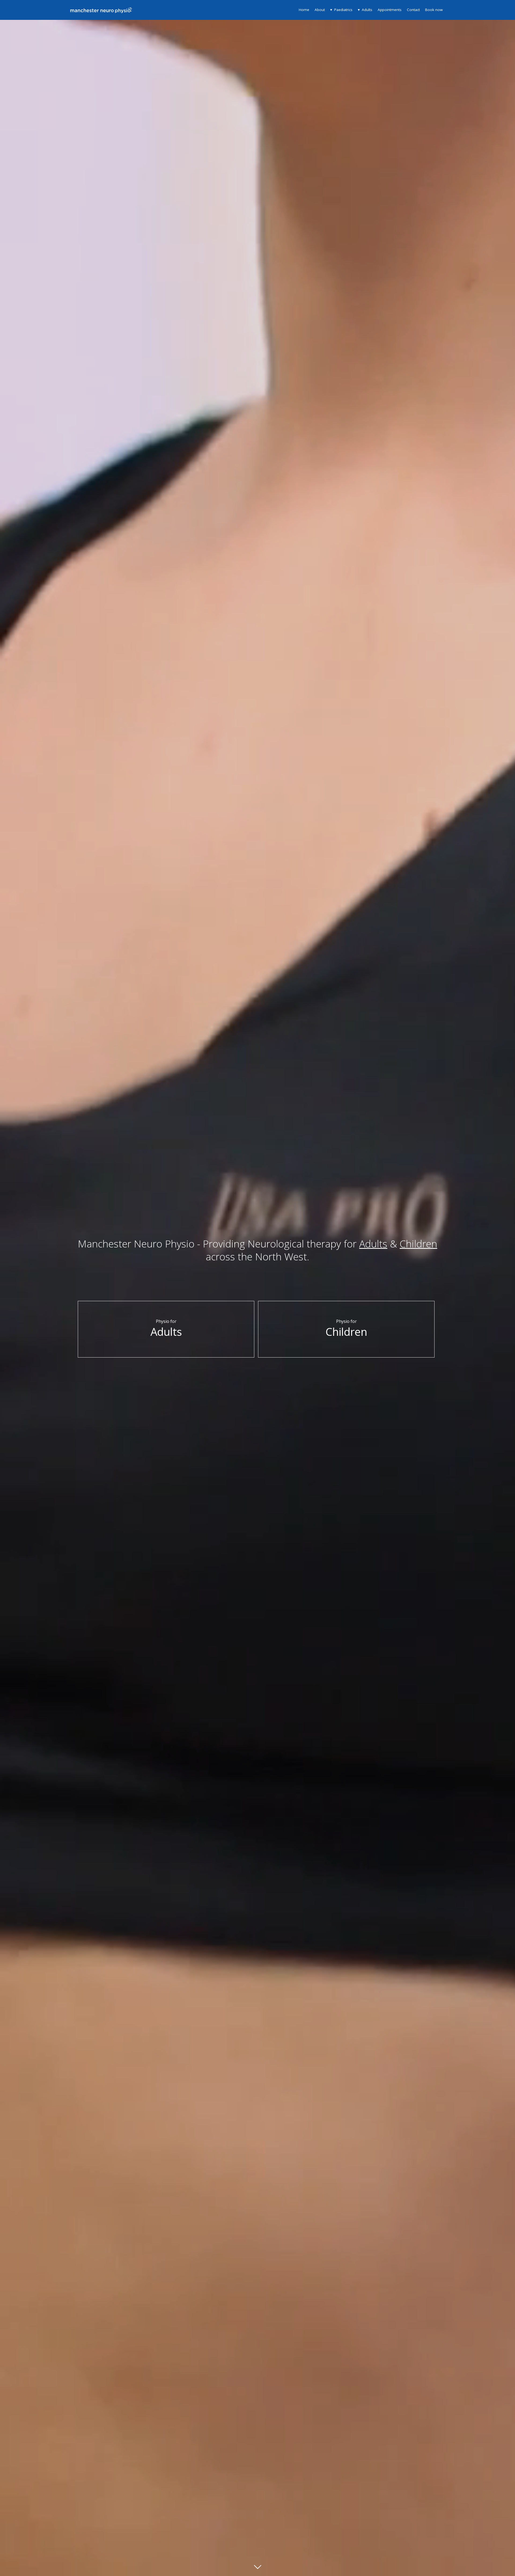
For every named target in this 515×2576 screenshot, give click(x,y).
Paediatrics (343, 10)
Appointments (390, 10)
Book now (434, 10)
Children (418, 1244)
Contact (413, 10)
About (320, 10)
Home (304, 10)
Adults (367, 10)
